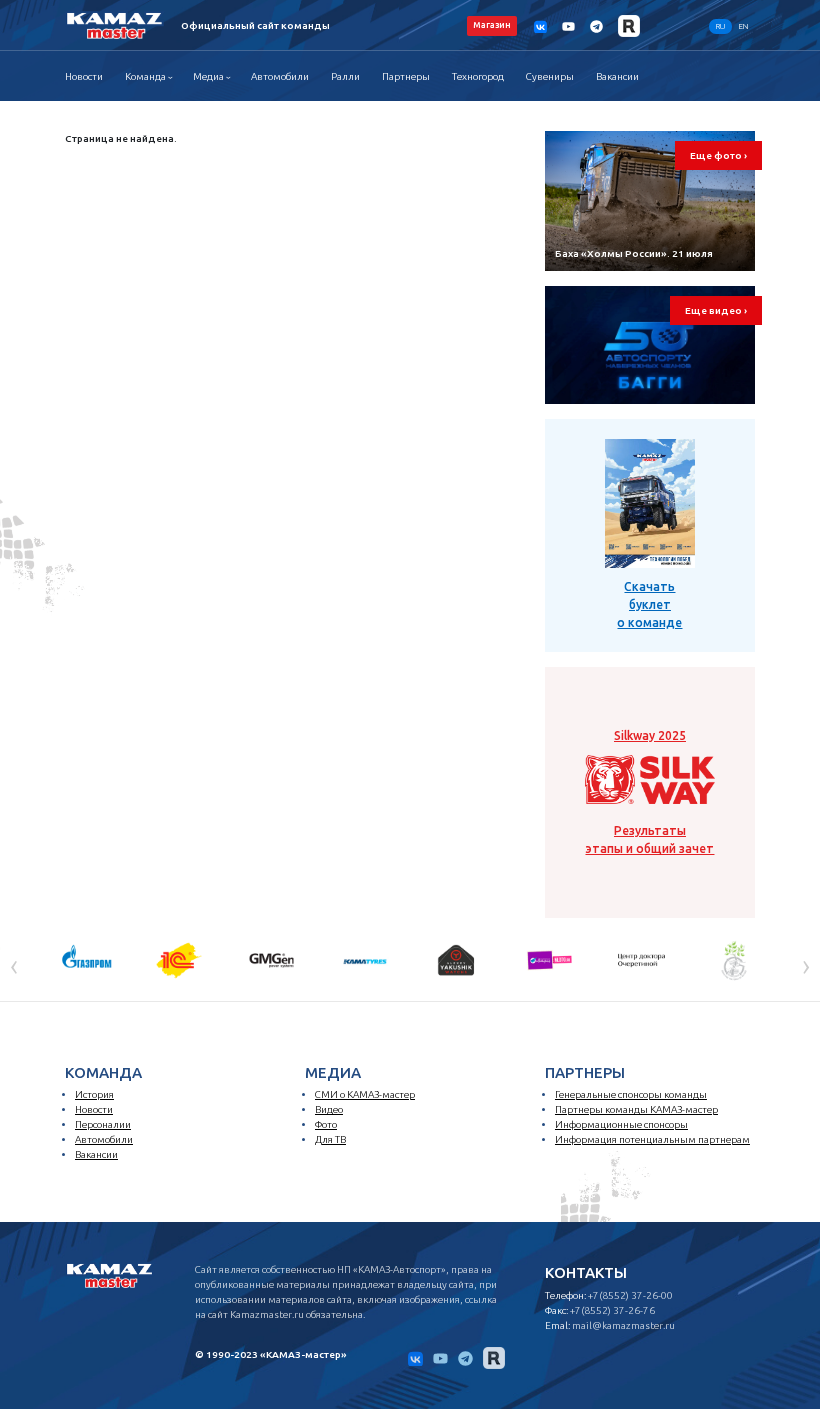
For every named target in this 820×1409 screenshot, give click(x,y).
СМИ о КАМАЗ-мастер (365, 1094)
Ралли (345, 76)
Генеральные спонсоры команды (631, 1094)
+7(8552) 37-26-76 (612, 1310)
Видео (329, 1109)
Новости (84, 76)
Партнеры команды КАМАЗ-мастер (636, 1109)
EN (743, 26)
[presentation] (14, 964)
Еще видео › (716, 310)
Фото (326, 1124)
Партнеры (406, 76)
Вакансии (617, 76)
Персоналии (103, 1124)
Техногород (478, 76)
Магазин (492, 25)
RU (720, 26)
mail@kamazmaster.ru (623, 1325)
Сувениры (550, 76)
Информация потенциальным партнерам (652, 1139)
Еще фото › (718, 155)
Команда (145, 76)
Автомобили (280, 76)
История (94, 1094)
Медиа (208, 76)
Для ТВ (330, 1139)
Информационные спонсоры (621, 1124)
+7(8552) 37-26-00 (630, 1295)
